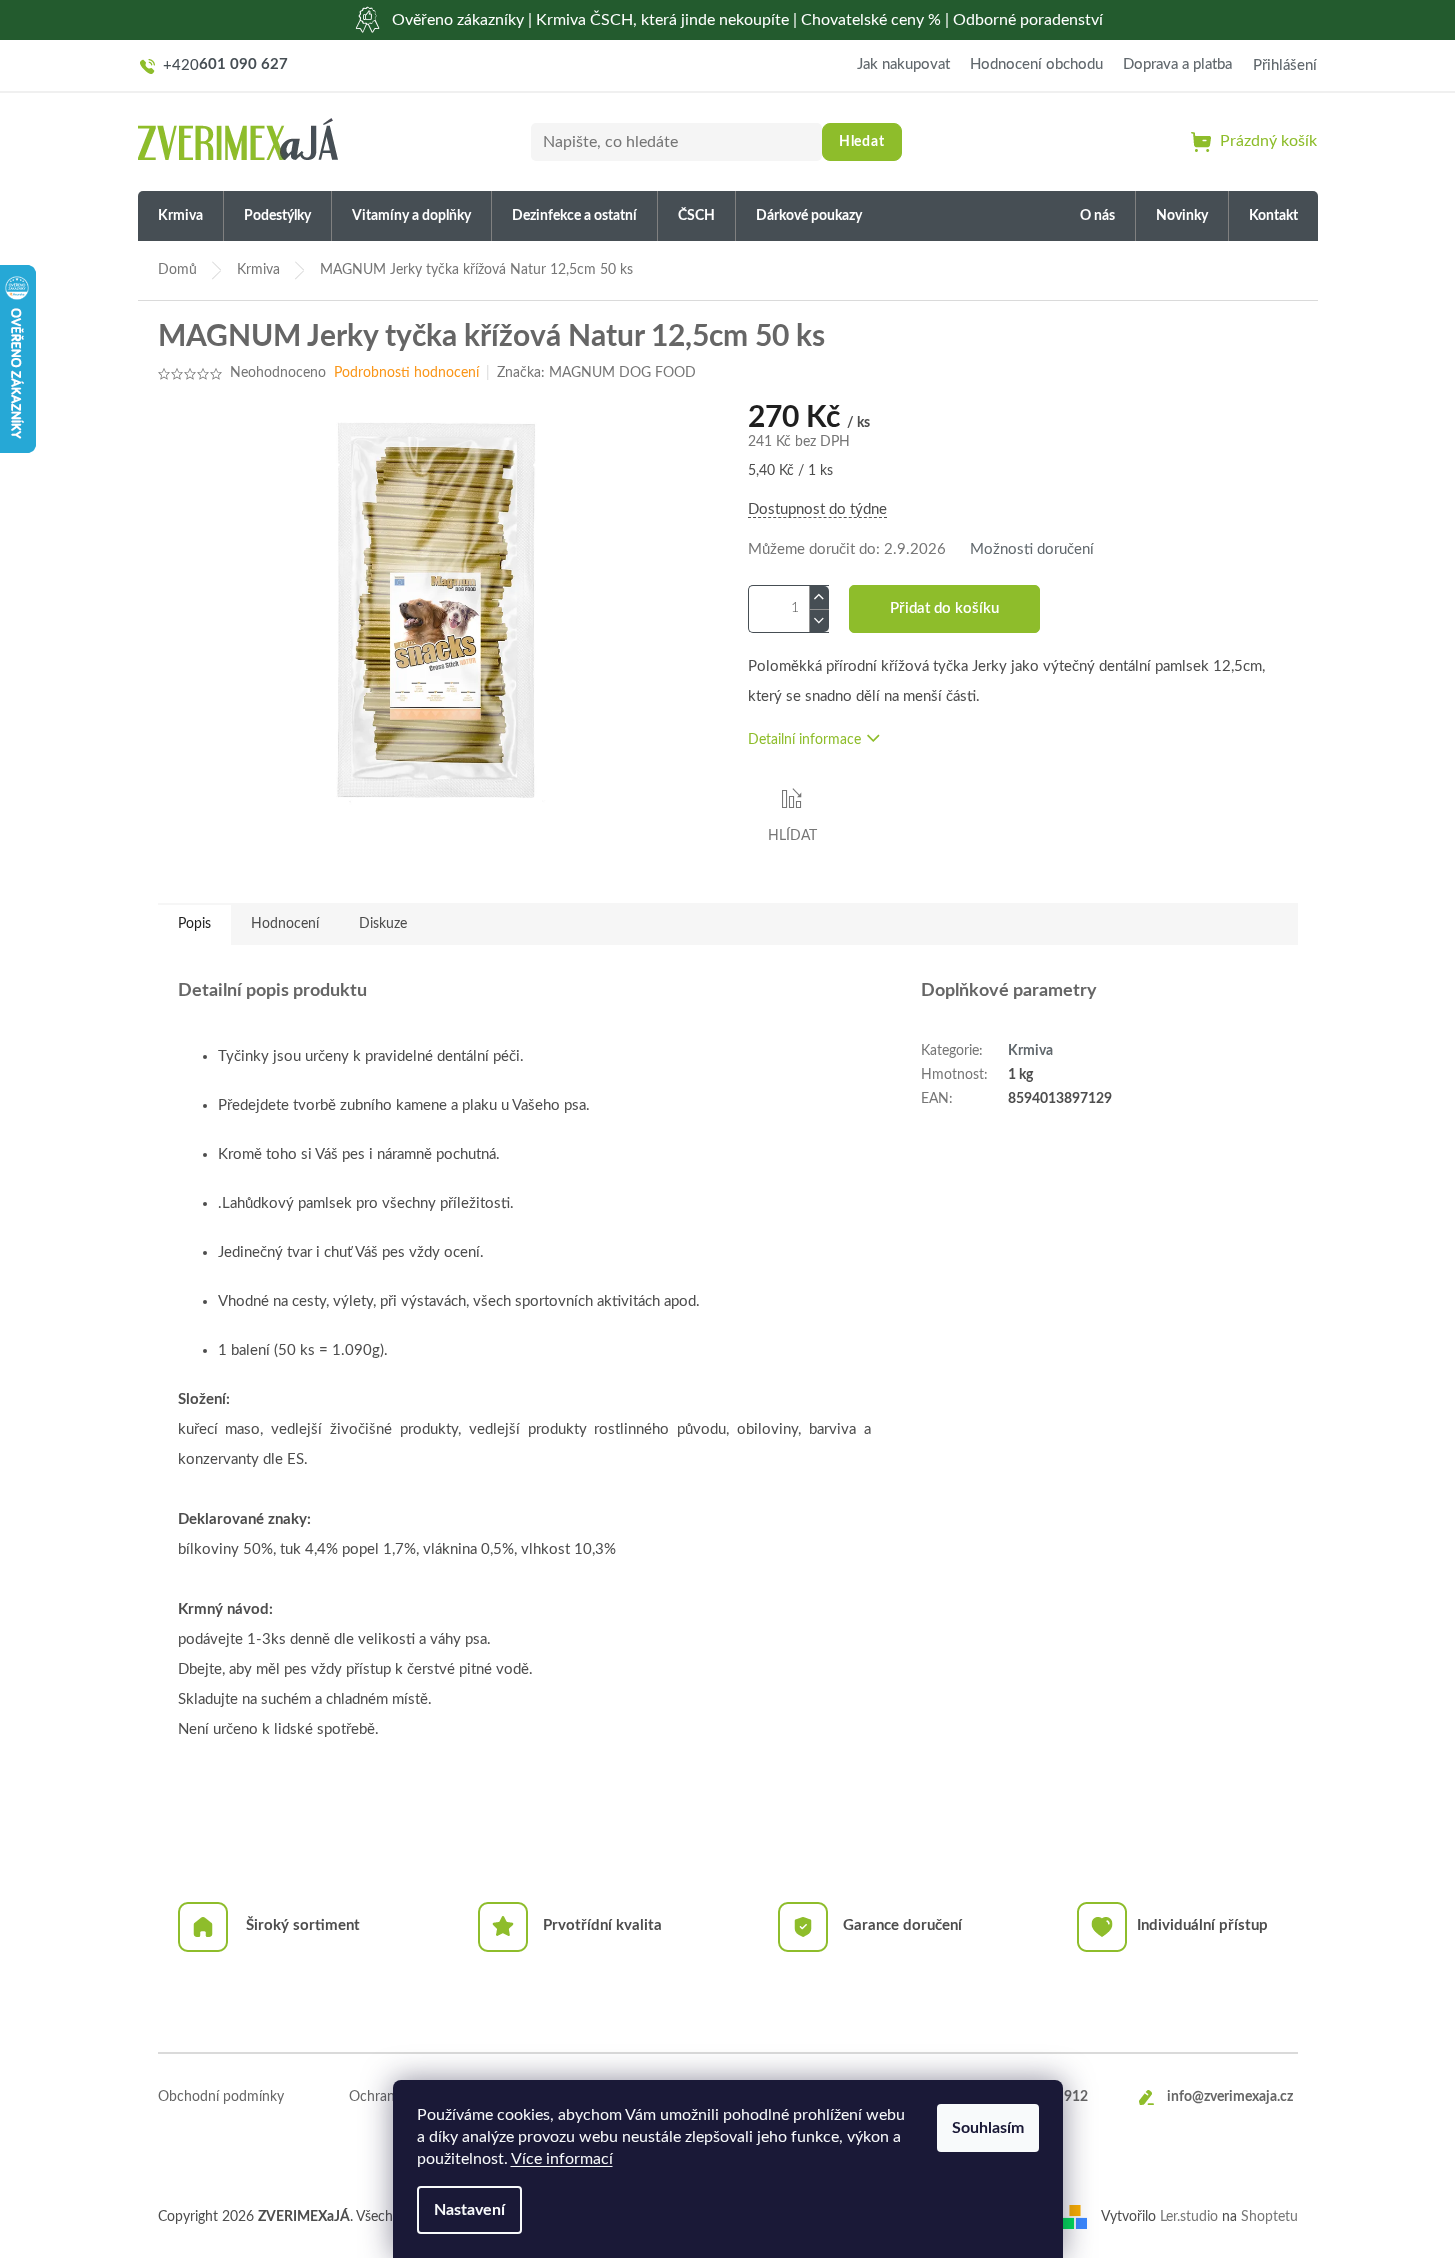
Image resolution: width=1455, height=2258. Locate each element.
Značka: (596, 373)
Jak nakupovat (903, 64)
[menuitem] (180, 216)
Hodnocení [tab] (285, 924)
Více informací (562, 2159)
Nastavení (469, 2210)
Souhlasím (988, 2128)
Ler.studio (1189, 2217)
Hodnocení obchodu (1036, 64)
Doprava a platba (1177, 64)
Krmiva (1030, 1051)
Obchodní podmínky (221, 2097)
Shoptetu (1269, 2217)
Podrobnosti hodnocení (406, 373)
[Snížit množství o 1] (819, 620)
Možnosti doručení (1032, 549)
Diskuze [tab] (383, 924)
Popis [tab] (194, 924)
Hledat (862, 142)
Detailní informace (804, 740)
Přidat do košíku (944, 608)
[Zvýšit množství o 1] (819, 597)
